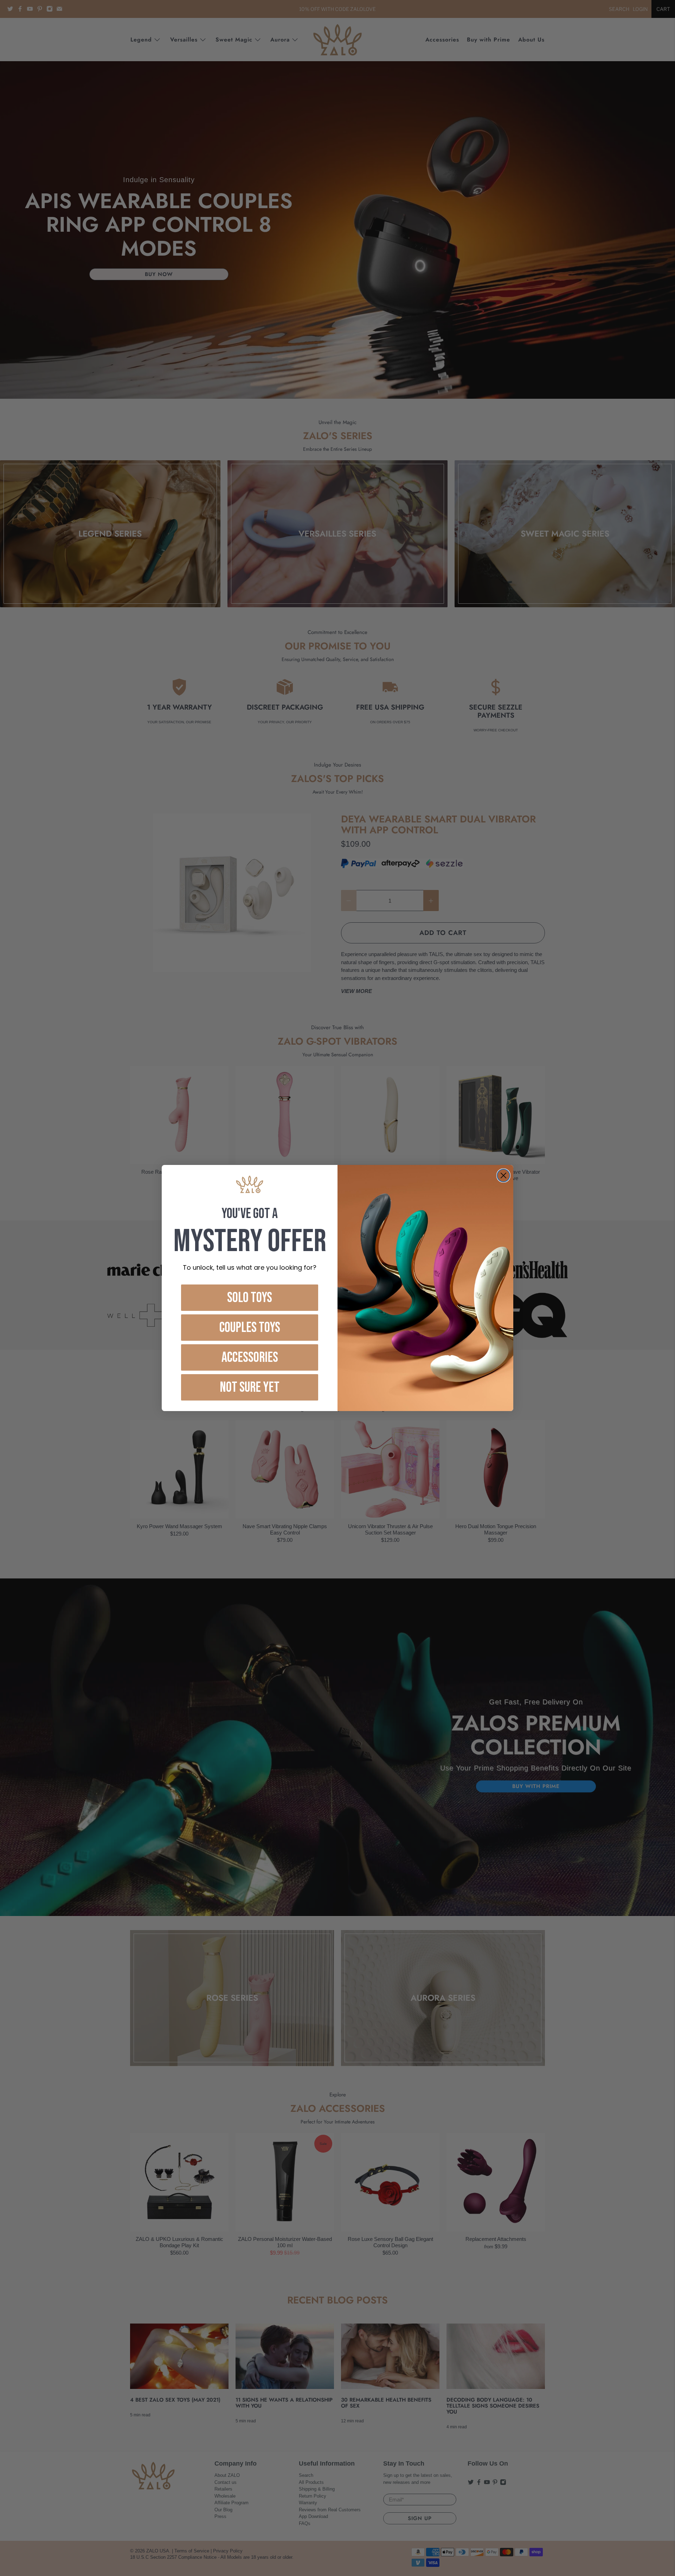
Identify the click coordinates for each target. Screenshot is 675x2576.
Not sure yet (250, 1388)
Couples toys (250, 1328)
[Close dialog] (503, 1175)
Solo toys (250, 1298)
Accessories (250, 1358)
